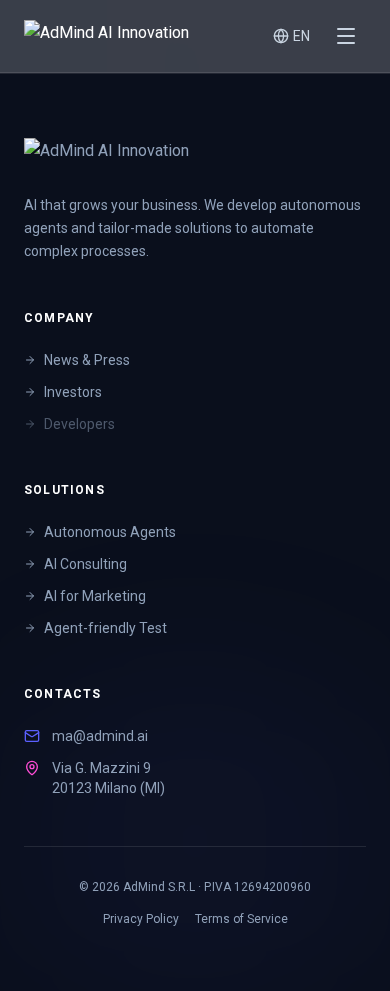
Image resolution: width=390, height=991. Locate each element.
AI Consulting (85, 564)
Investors (73, 392)
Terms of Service (241, 919)
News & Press (87, 360)
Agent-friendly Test (105, 628)
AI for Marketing (95, 596)
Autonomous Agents (110, 532)
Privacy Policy (141, 919)
